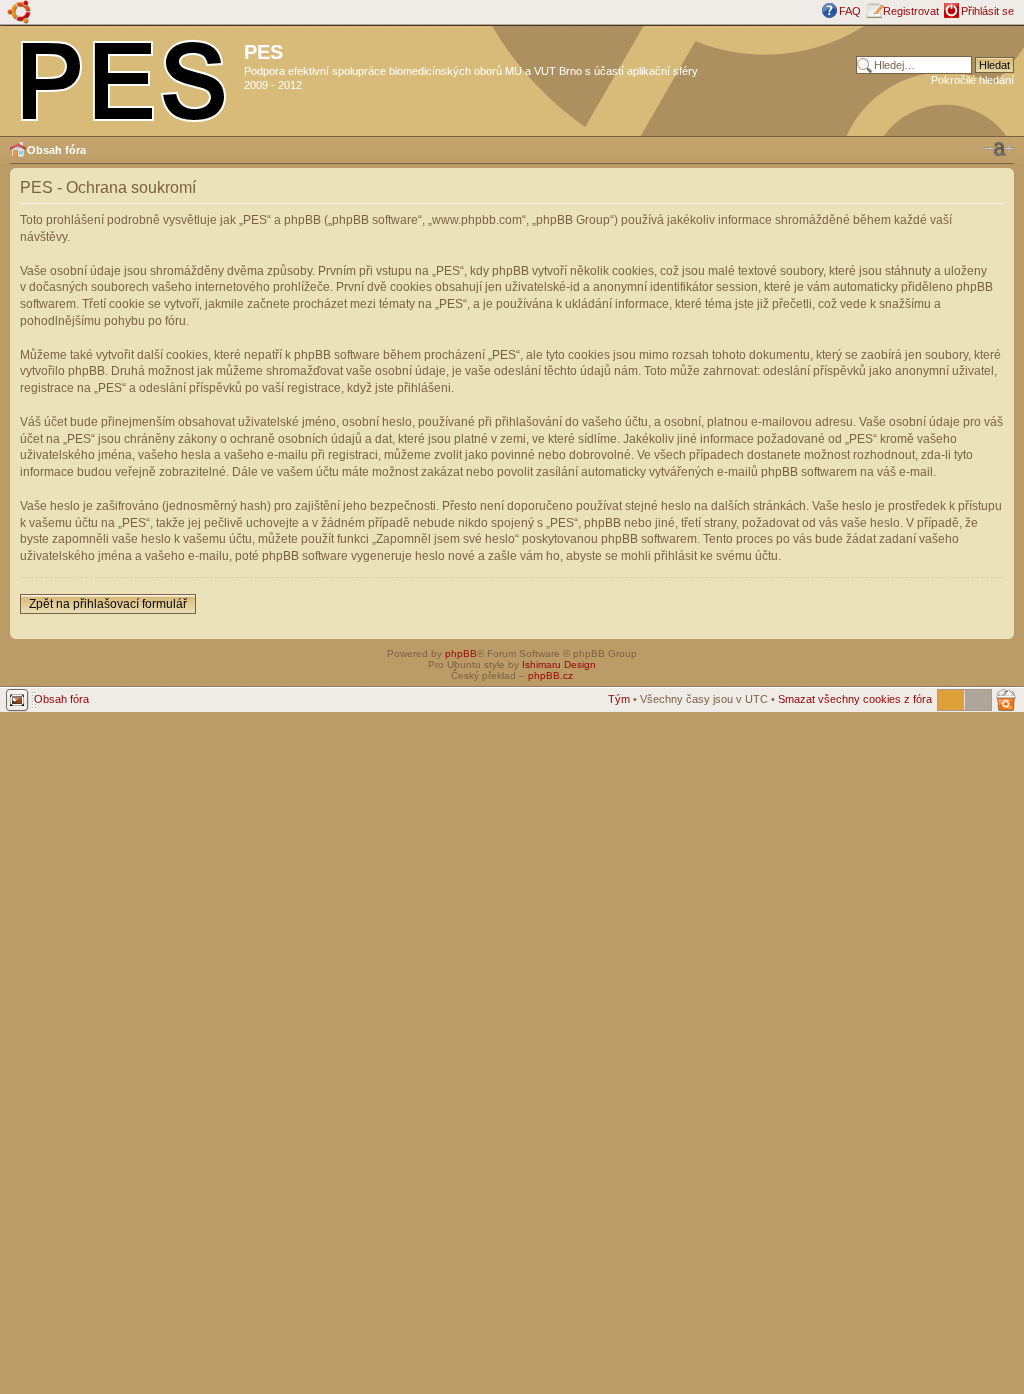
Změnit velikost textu (999, 149)
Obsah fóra (56, 150)
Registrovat (911, 11)
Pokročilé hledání (972, 80)
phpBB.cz (550, 675)
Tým (619, 699)
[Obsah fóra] (124, 77)
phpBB (461, 653)
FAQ (850, 11)
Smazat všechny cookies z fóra (855, 699)
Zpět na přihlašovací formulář (108, 604)
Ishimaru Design (559, 664)
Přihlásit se (987, 11)
